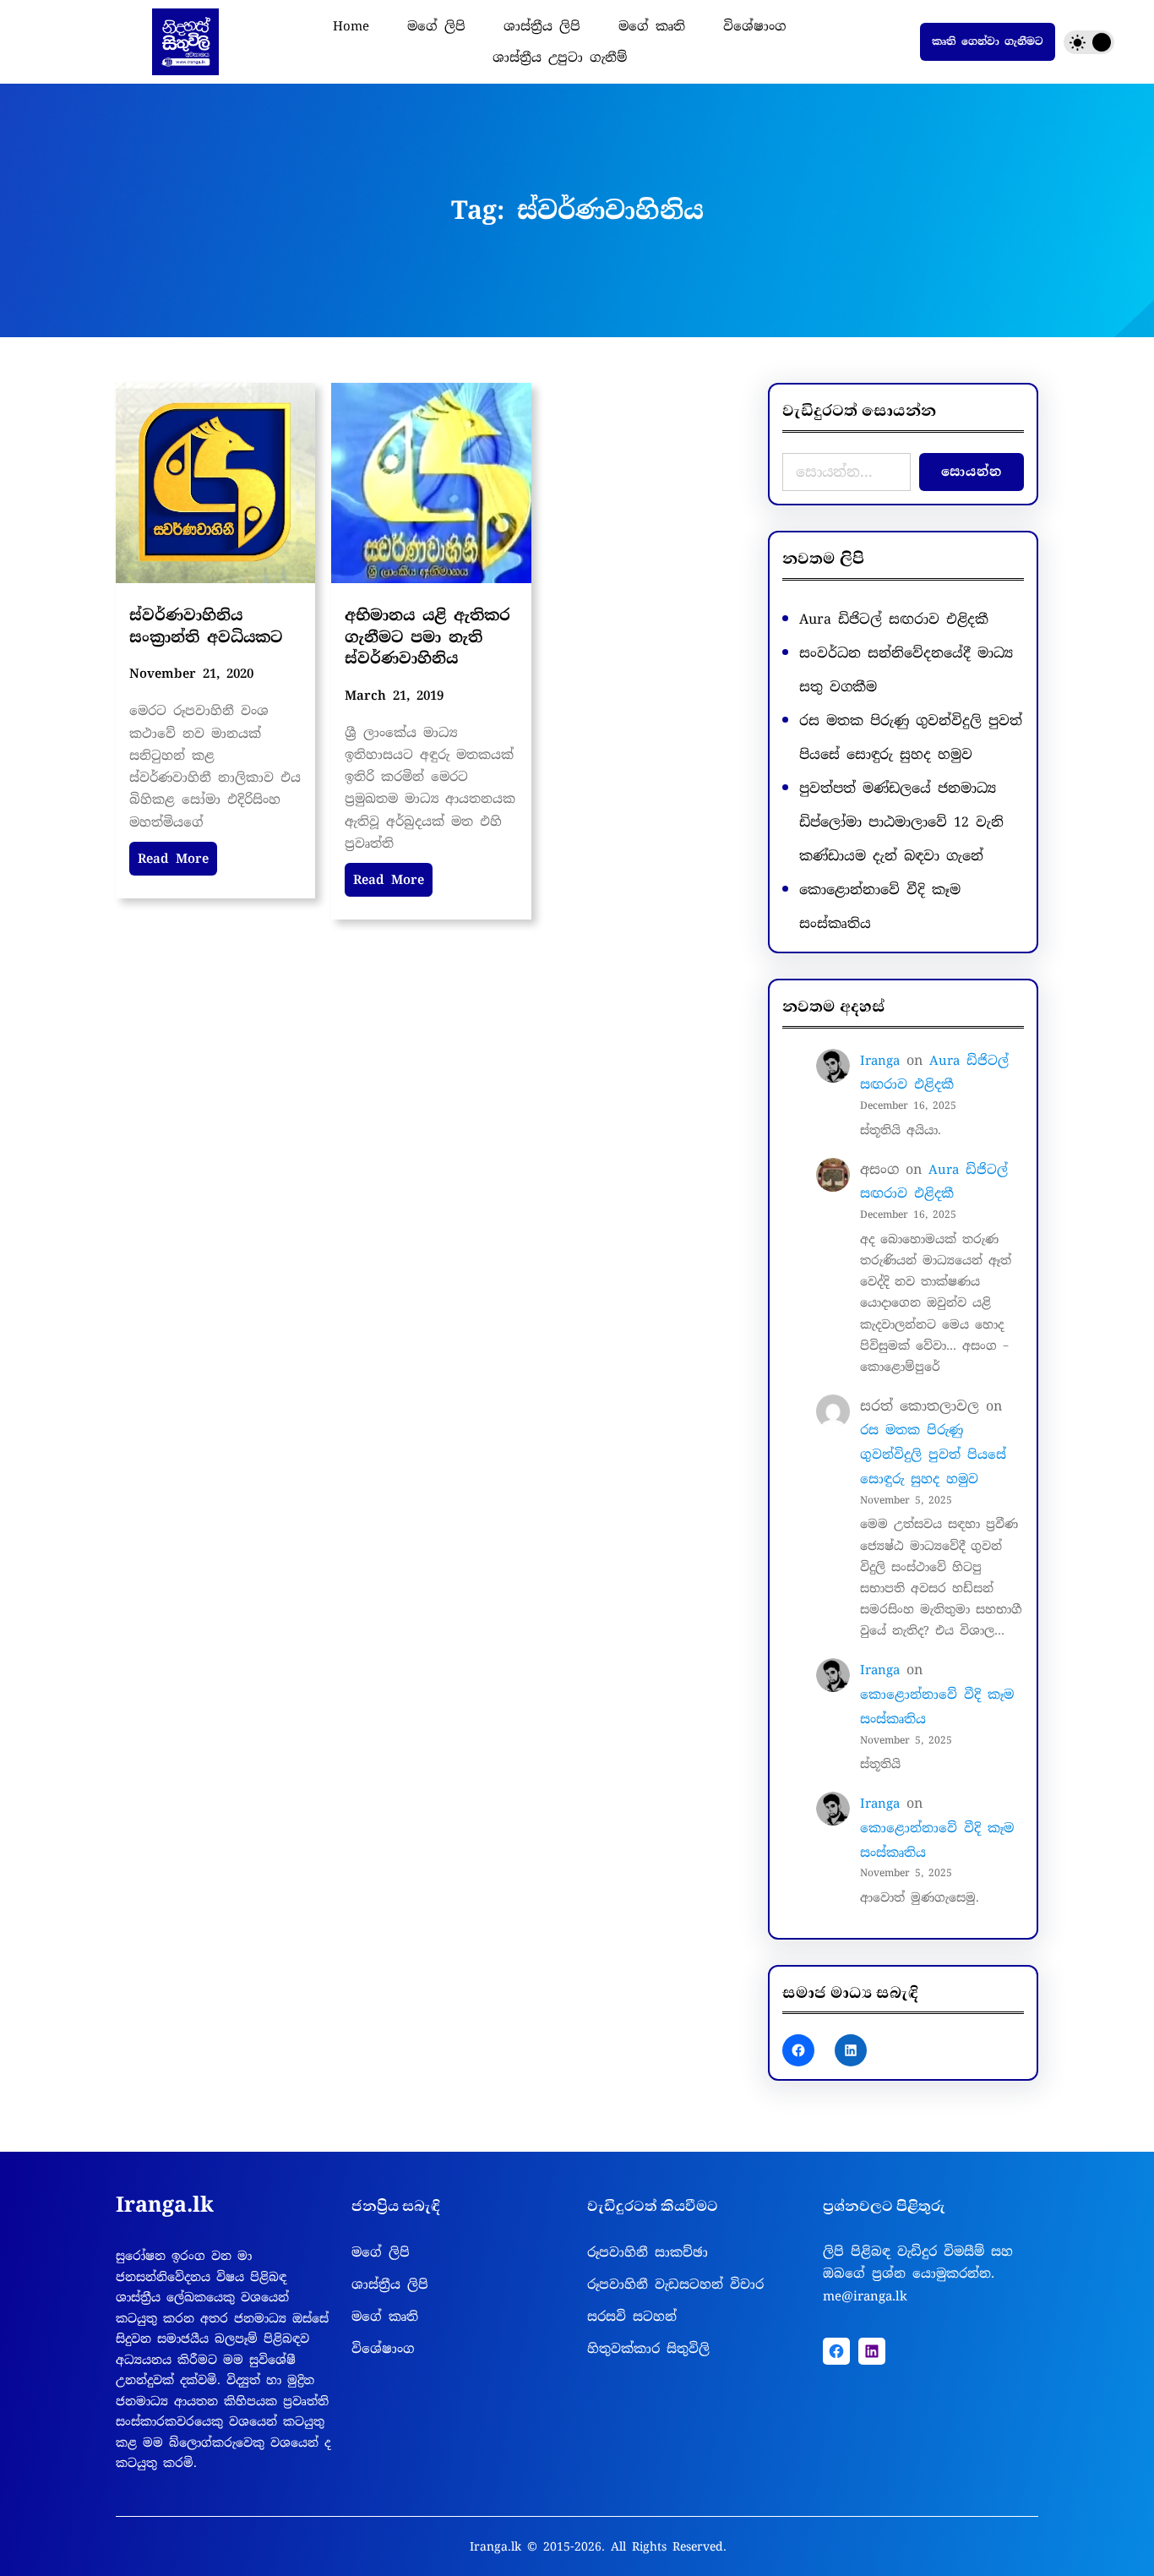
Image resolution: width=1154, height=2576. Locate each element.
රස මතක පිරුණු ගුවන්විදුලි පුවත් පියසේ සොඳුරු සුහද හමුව (933, 1454)
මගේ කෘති (385, 2317)
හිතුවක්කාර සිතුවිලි (648, 2349)
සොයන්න (972, 472)
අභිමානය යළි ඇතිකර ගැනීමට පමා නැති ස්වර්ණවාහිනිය (427, 636)
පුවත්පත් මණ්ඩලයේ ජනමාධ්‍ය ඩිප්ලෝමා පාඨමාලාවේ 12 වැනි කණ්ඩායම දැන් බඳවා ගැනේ (901, 822)
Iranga (880, 1061)
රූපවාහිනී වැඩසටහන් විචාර (675, 2284)
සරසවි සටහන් (632, 2317)
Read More (173, 859)
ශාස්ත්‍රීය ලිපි (390, 2284)
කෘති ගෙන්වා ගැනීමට (988, 41)
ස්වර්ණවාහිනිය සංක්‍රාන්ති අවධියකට (206, 626)
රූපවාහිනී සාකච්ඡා (648, 2252)
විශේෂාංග (383, 2349)
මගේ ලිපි (381, 2252)
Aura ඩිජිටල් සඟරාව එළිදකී (894, 619)
